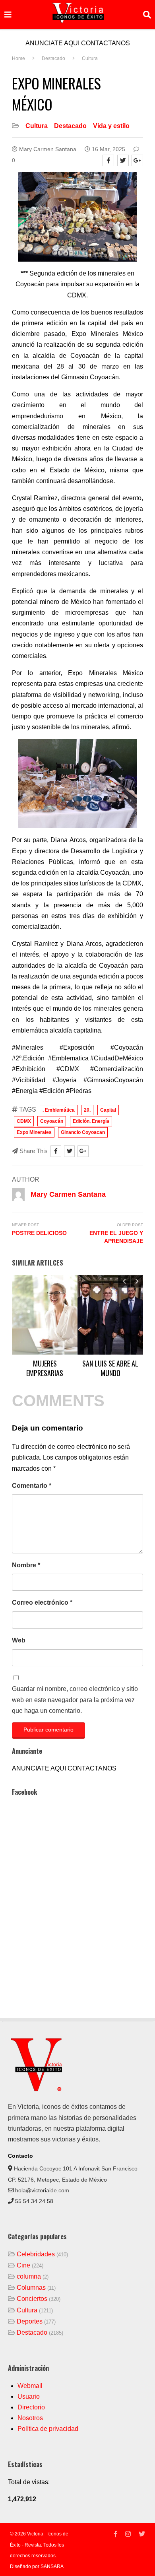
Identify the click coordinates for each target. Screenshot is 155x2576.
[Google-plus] (137, 160)
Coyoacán (52, 1121)
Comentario (32, 1486)
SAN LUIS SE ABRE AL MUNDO (110, 1368)
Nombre (26, 1565)
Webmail (30, 2386)
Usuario (29, 2396)
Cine (23, 2265)
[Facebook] (108, 160)
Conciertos (32, 2299)
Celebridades (36, 2254)
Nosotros (30, 2418)
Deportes (30, 2321)
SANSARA (52, 2566)
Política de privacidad (48, 2429)
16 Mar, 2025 (108, 149)
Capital (108, 1110)
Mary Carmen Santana (47, 149)
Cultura (37, 126)
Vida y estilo (111, 126)
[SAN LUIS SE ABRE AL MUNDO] (110, 1315)
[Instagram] (128, 2534)
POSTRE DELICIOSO (39, 1233)
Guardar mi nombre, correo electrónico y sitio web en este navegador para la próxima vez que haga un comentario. (75, 1700)
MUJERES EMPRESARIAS (45, 1368)
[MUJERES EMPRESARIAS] (45, 1315)
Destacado (70, 126)
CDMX (24, 1121)
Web (19, 1640)
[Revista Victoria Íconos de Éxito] (38, 2090)
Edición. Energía (91, 1121)
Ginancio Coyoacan (83, 1132)
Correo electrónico (42, 1602)
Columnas (31, 2288)
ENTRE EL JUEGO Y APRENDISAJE (116, 1237)
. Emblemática (59, 1110)
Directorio (31, 2407)
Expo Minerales (34, 1132)
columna (29, 2276)
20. (87, 1110)
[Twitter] (123, 160)
